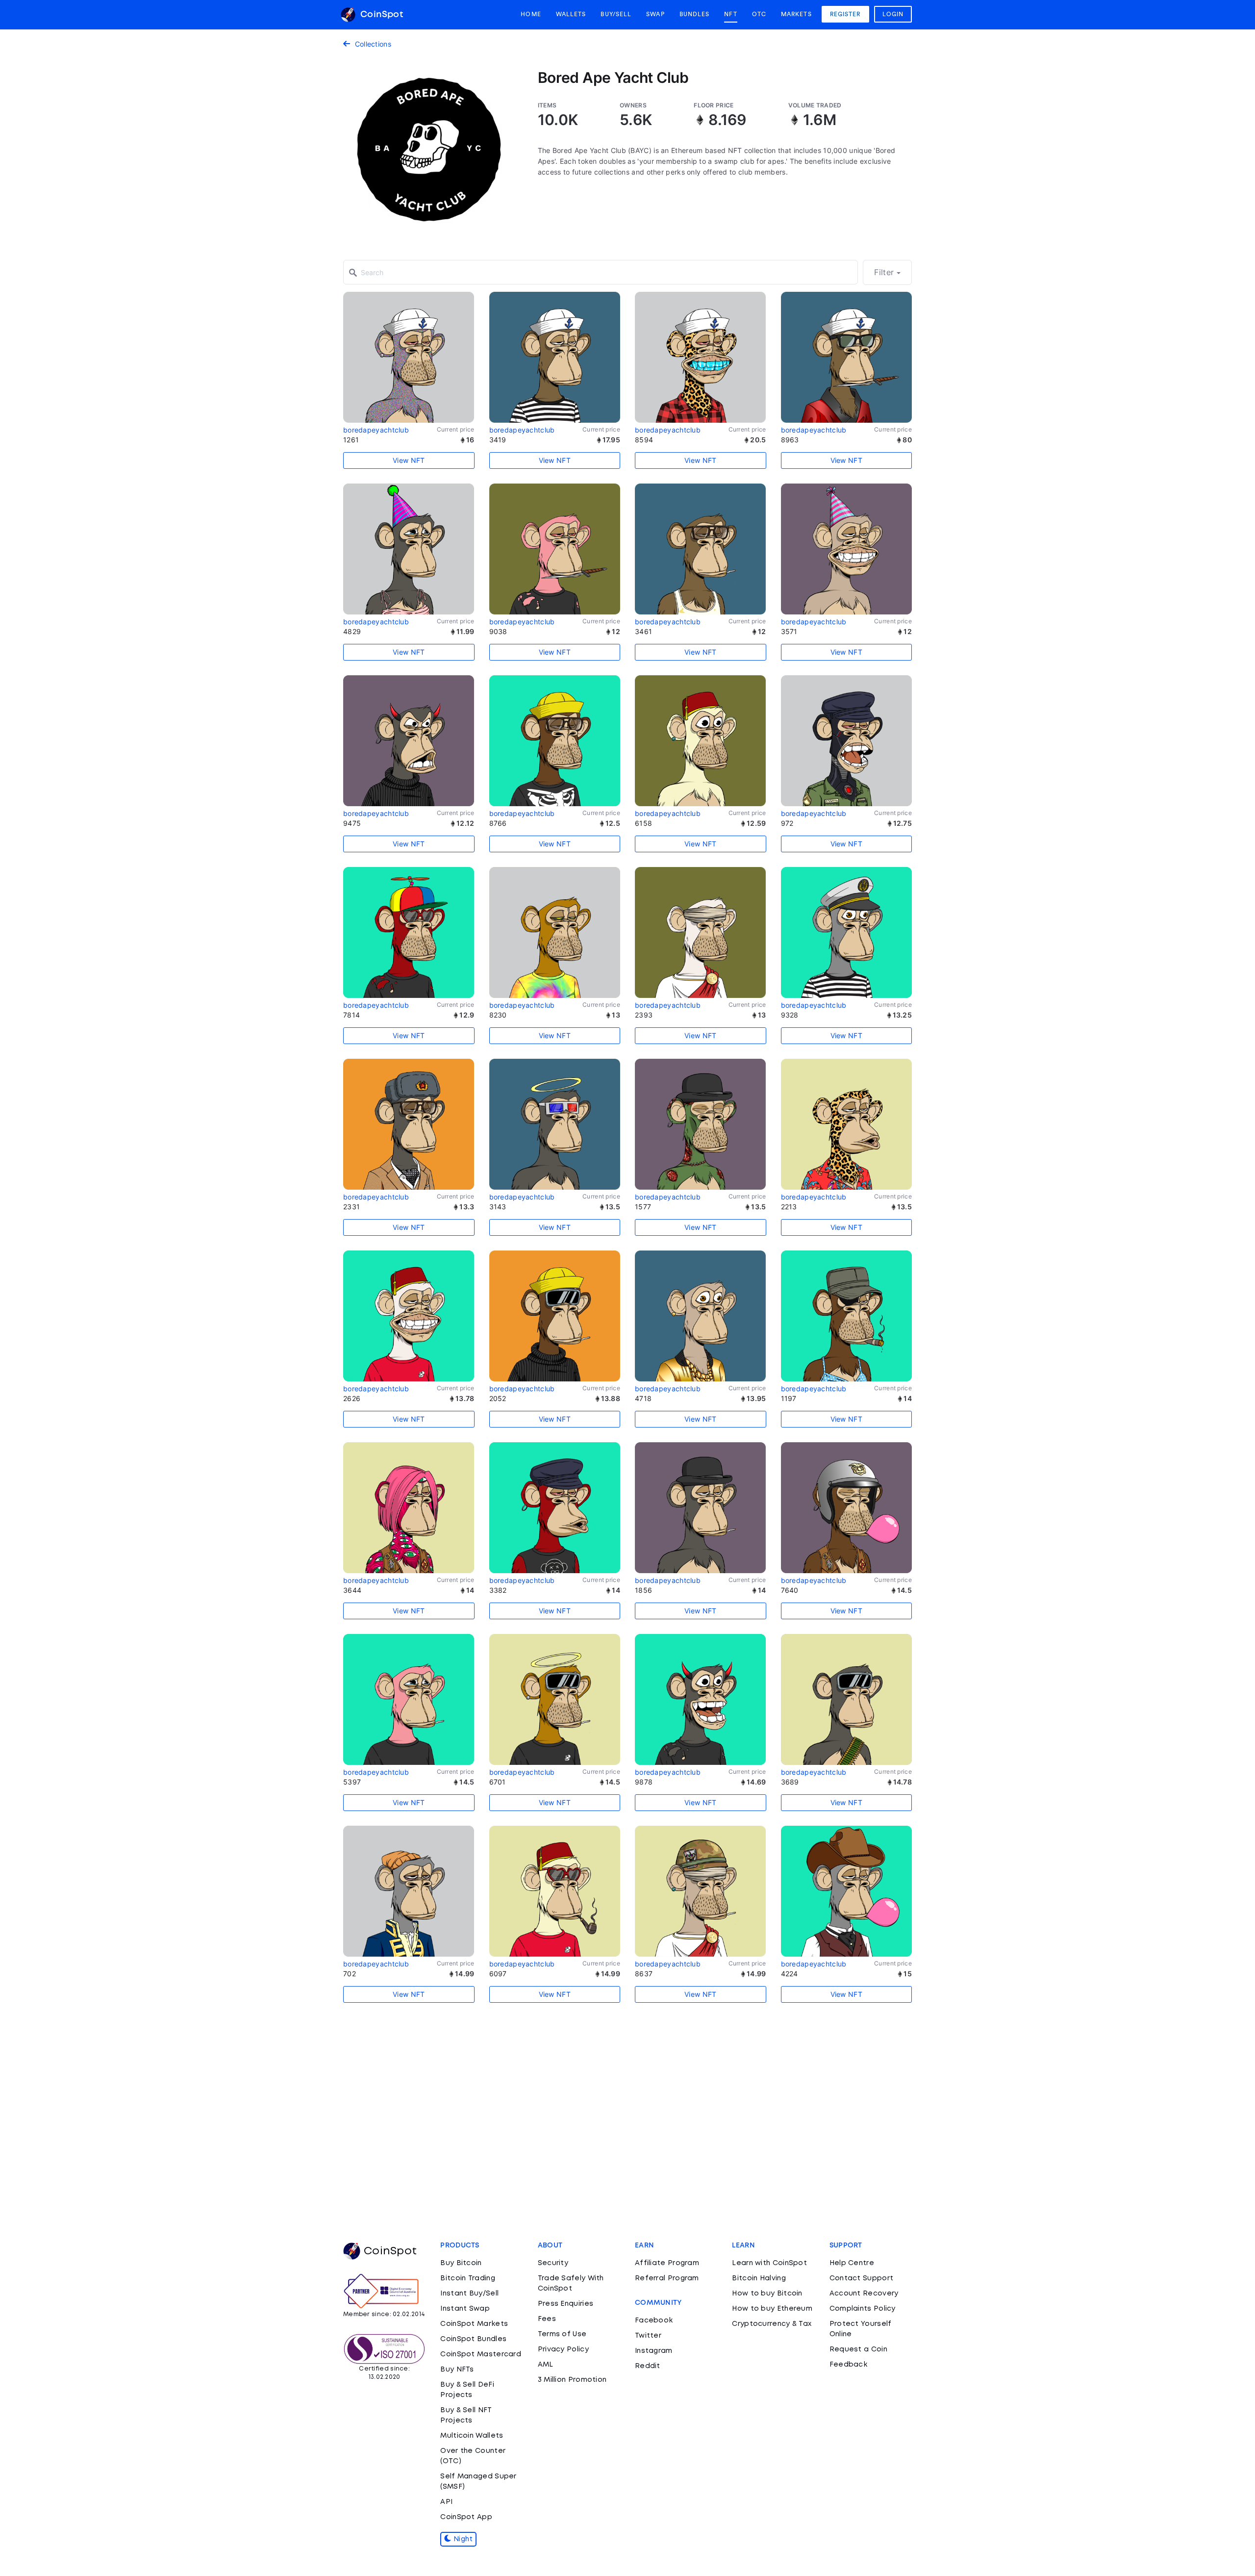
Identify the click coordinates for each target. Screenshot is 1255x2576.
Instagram (654, 2351)
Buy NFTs (457, 2370)
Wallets (571, 14)
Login (893, 14)
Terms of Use (562, 2334)
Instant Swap (465, 2309)
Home (531, 14)
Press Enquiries (566, 2304)
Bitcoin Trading (468, 2278)
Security (553, 2263)
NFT (730, 14)
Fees (547, 2319)
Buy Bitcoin (461, 2263)
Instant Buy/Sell (469, 2294)
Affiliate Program (667, 2263)
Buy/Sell (616, 14)
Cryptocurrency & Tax (772, 2324)
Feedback (848, 2365)
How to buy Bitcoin (767, 2294)
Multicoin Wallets (472, 2436)
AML (546, 2365)
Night (462, 2539)
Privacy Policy (563, 2349)
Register (845, 14)
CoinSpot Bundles (473, 2339)
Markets (796, 14)
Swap (655, 14)
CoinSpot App (466, 2517)
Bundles (695, 14)
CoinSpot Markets (474, 2324)
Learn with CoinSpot (769, 2263)
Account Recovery (864, 2294)
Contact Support (862, 2278)
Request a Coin (858, 2349)
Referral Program (667, 2278)
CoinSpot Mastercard (481, 2354)
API (446, 2502)
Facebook (654, 2321)
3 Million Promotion (572, 2380)
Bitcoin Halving (759, 2278)
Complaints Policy (863, 2309)
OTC (759, 14)
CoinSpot (380, 15)
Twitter (648, 2336)
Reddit (648, 2366)
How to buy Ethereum (772, 2309)
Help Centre (852, 2263)
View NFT (409, 460)
